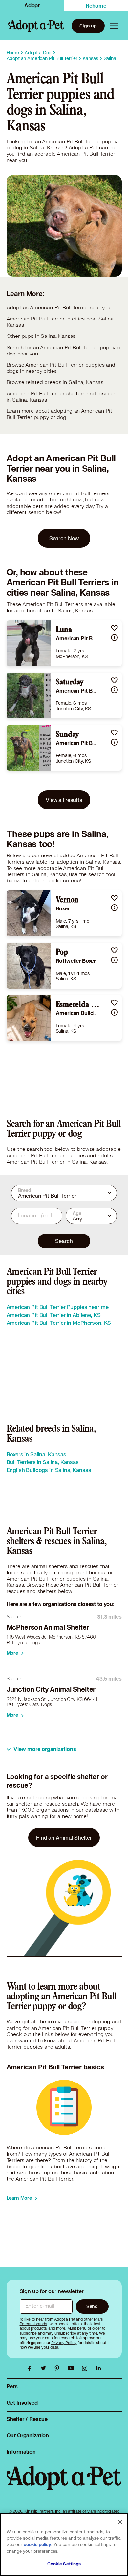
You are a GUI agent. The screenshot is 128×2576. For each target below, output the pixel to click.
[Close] (120, 2522)
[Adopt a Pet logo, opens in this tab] (64, 2485)
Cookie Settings (64, 2564)
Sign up (88, 26)
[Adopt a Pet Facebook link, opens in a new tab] (31, 2368)
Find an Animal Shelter (64, 1837)
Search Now (64, 538)
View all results (64, 800)
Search (64, 1241)
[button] (114, 628)
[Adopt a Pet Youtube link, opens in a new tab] (73, 2368)
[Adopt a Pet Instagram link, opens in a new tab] (86, 2368)
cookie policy (37, 2545)
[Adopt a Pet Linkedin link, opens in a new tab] (98, 2368)
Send (92, 2306)
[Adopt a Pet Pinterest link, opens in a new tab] (59, 2368)
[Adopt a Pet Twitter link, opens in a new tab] (45, 2368)
